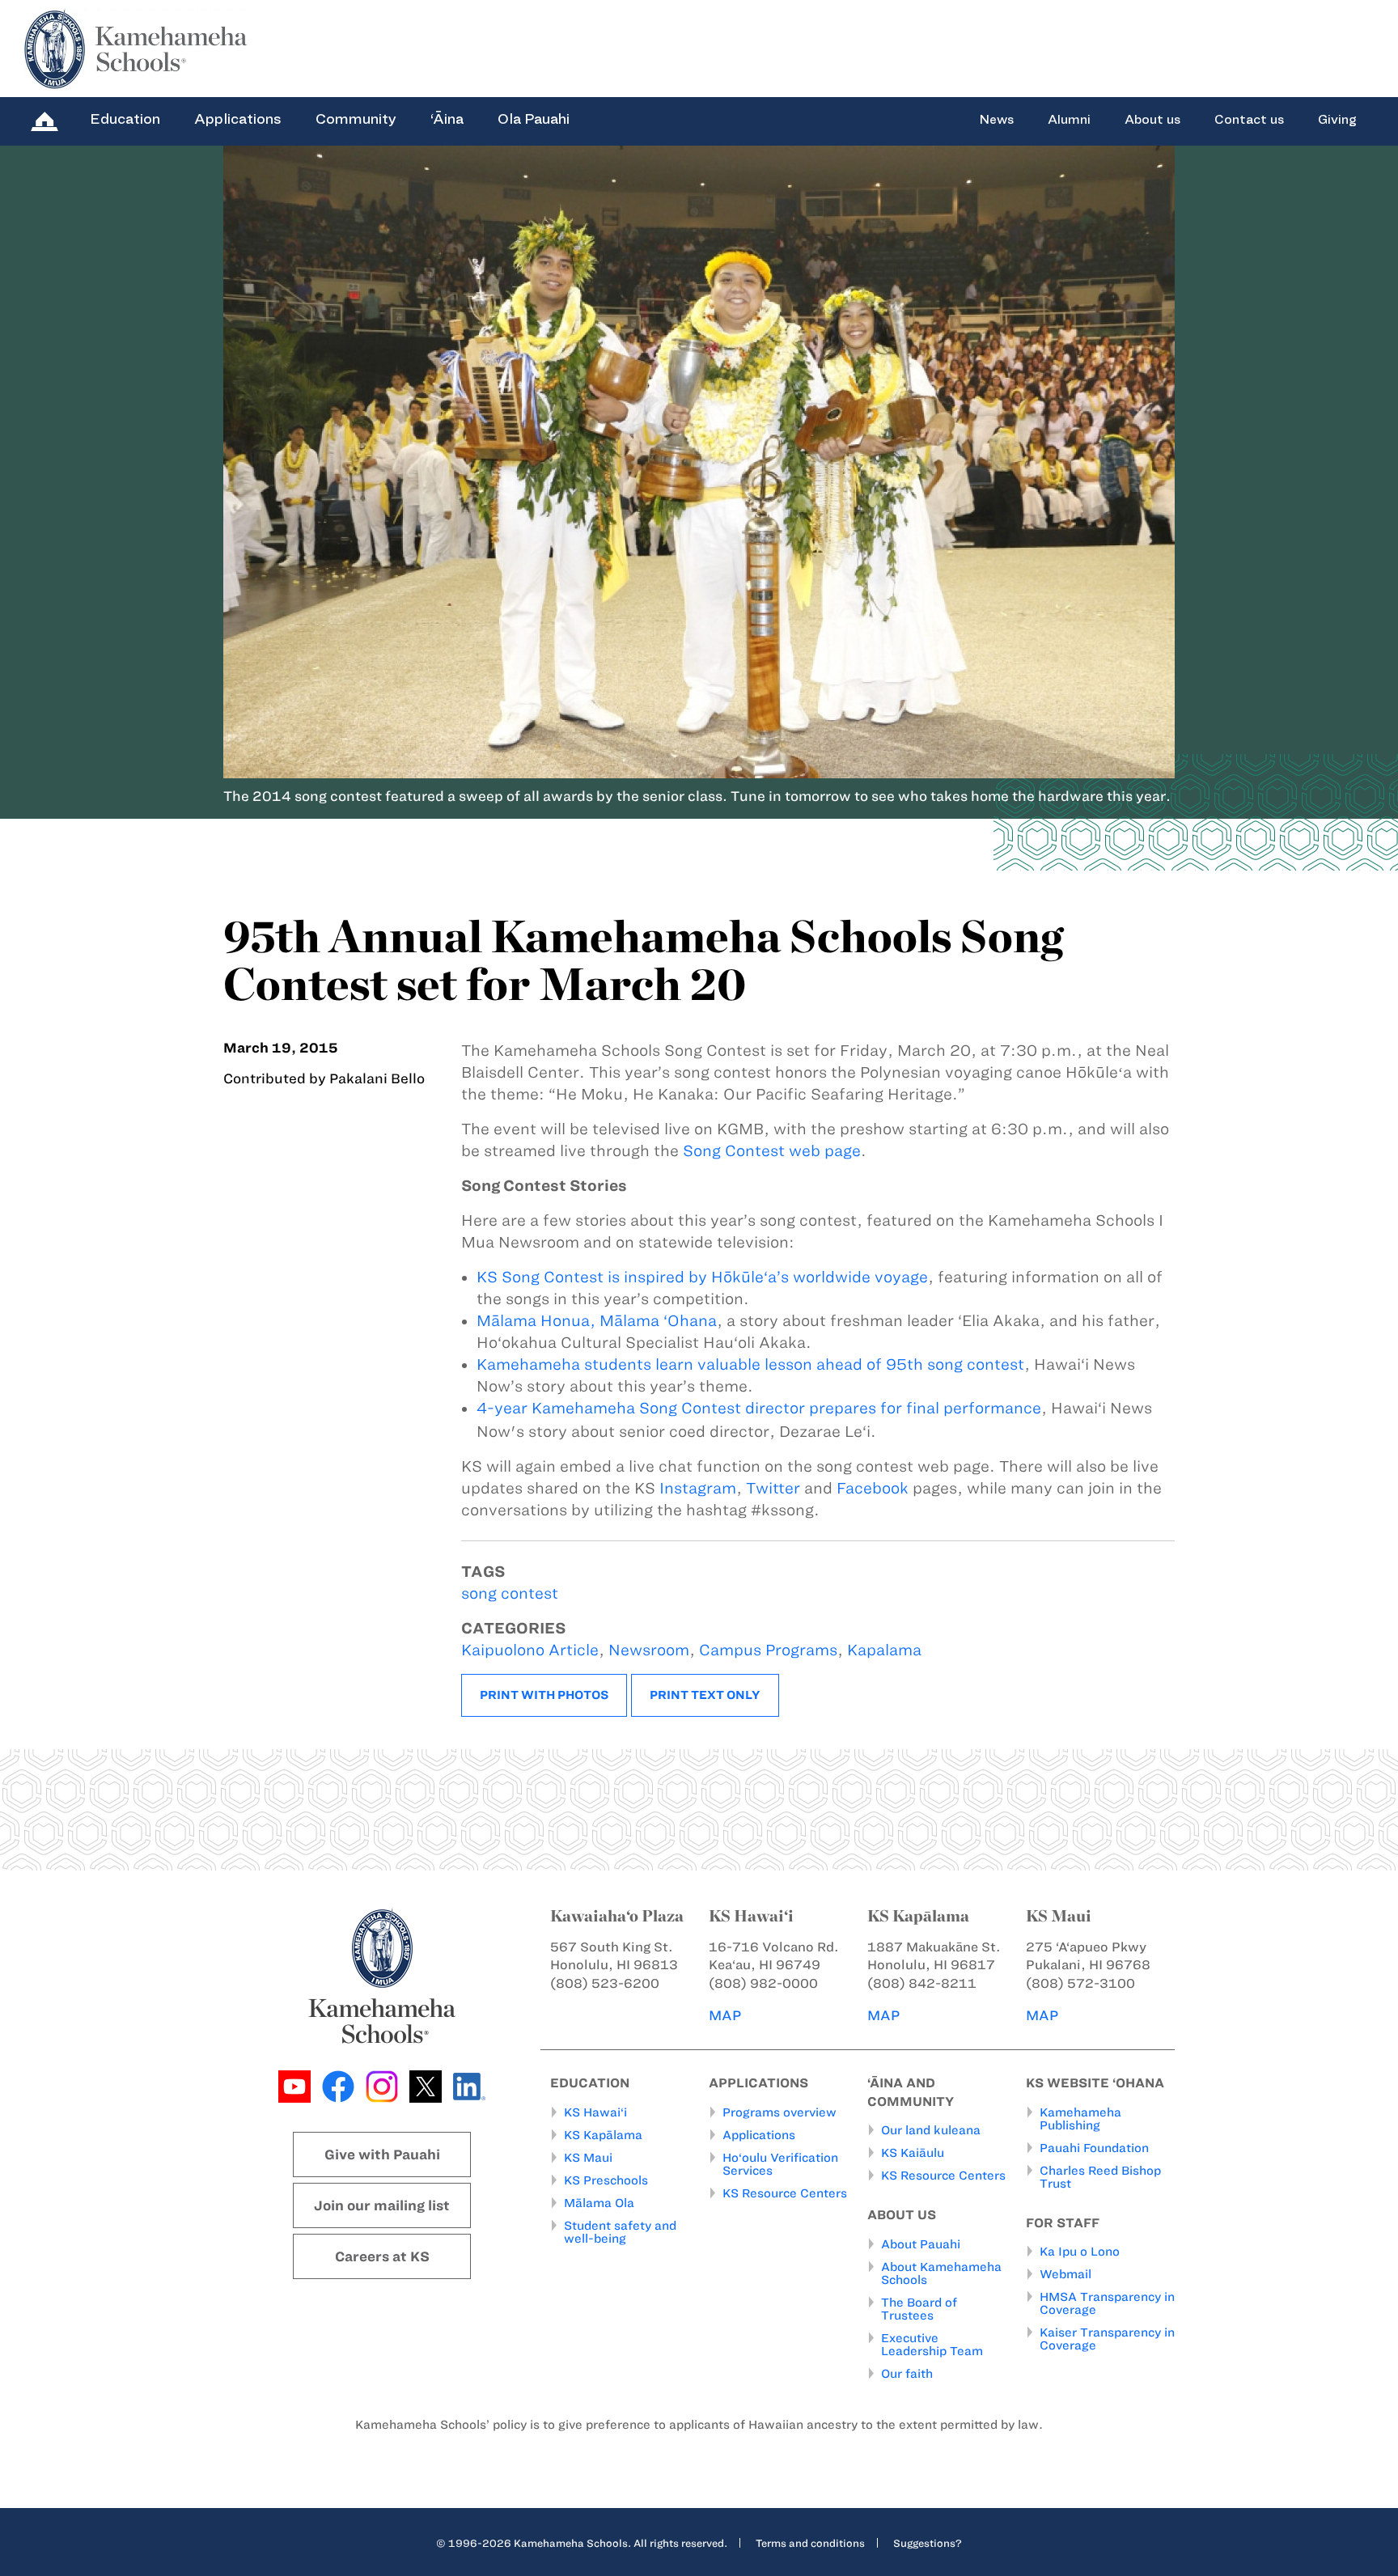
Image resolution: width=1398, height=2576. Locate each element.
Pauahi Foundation (1094, 2148)
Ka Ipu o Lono (1080, 2252)
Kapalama (884, 1650)
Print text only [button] (705, 1695)
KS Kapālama (603, 2135)
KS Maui (588, 2158)
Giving (1337, 120)
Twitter (773, 1488)
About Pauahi (921, 2244)
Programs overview (779, 2112)
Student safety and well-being (620, 2232)
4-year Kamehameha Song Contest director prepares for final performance (759, 1408)
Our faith (907, 2374)
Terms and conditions (810, 2543)
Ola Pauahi (534, 119)
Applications (238, 119)
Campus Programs (768, 1650)
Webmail (1065, 2274)
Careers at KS (382, 2256)
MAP (725, 2015)
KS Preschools (606, 2180)
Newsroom (649, 1650)
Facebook (873, 1488)
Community (356, 119)
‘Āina (447, 119)
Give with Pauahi (382, 2154)
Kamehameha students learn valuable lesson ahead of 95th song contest (750, 1364)
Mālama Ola (599, 2203)
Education (125, 119)
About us (1152, 120)
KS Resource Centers (785, 2193)
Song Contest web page (772, 1151)
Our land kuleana (931, 2130)
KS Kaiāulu (913, 2153)
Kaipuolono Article (530, 1650)
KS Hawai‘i (595, 2112)
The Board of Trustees (919, 2309)
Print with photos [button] (544, 1695)
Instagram (698, 1488)
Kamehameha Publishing (1080, 2119)
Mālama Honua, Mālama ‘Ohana (597, 1321)
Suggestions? (928, 2543)
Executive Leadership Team (932, 2345)
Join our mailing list (382, 2205)
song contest (510, 1593)
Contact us (1249, 120)
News (996, 120)
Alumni (1069, 120)
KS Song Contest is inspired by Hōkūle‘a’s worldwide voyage (702, 1277)
